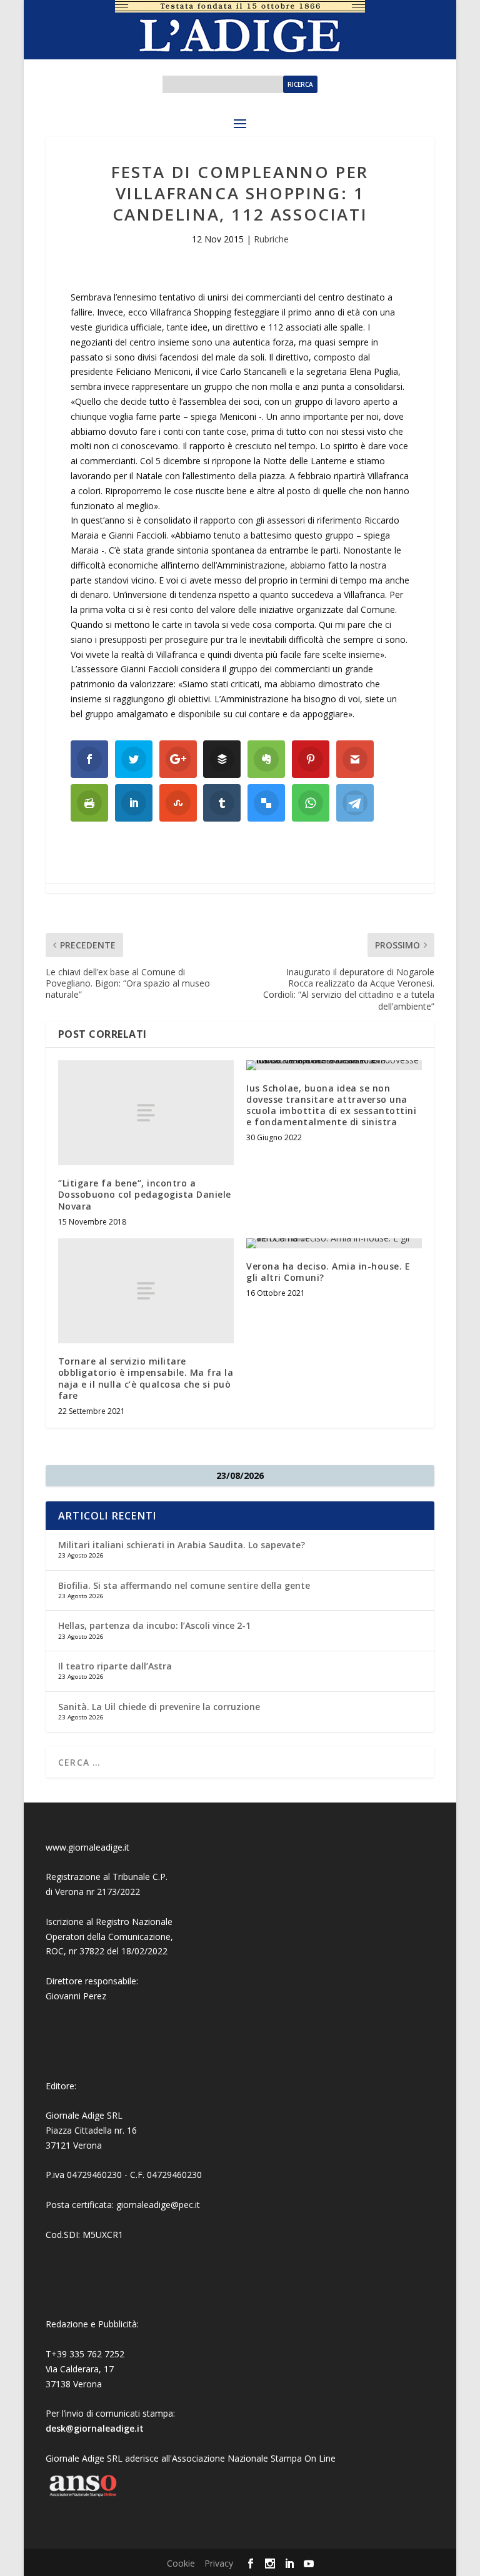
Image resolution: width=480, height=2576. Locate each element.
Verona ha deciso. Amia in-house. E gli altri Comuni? (328, 1272)
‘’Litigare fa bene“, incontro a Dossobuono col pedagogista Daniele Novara (145, 1194)
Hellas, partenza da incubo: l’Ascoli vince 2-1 (154, 1625)
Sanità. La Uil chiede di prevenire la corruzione (159, 1707)
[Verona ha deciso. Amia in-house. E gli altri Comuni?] (334, 1243)
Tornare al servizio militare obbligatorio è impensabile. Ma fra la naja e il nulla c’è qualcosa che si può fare (146, 1378)
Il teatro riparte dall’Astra (115, 1666)
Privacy (219, 2563)
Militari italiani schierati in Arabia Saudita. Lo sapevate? (182, 1545)
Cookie (181, 2563)
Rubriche (271, 239)
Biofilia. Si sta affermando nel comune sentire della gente (184, 1585)
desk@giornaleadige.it (95, 2428)
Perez (95, 1996)
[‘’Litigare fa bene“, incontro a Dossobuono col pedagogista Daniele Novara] (146, 1113)
